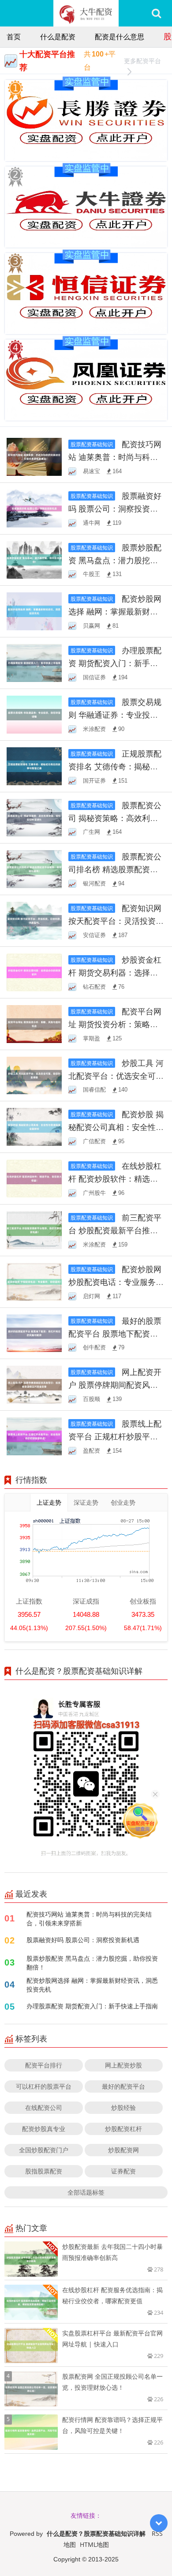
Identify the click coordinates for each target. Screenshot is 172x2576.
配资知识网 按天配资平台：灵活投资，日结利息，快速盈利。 (116, 921)
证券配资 (123, 2171)
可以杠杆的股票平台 (44, 2086)
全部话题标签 (86, 2192)
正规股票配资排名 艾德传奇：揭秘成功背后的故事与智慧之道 (115, 766)
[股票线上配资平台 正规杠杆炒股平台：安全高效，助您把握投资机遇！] (34, 1436)
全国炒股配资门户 (44, 2150)
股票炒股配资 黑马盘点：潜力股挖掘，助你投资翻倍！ (115, 560)
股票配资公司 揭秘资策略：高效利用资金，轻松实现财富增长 (115, 818)
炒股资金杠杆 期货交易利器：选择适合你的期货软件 (115, 972)
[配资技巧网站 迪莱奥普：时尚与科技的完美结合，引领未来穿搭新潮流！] (34, 456)
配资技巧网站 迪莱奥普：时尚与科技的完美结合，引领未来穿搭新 (89, 1919)
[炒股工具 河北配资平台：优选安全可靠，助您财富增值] (34, 1075)
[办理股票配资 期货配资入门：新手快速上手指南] (34, 662)
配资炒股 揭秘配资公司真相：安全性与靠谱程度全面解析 (116, 1127)
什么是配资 (58, 37)
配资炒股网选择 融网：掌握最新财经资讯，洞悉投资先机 (115, 611)
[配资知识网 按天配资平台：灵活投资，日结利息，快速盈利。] (34, 920)
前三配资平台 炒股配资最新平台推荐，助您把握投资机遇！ (115, 1230)
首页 (14, 37)
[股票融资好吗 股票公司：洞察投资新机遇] (34, 507)
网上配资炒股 (123, 2065)
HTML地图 (94, 2544)
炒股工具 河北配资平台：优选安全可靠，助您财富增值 (116, 1076)
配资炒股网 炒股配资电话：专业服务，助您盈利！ (116, 1282)
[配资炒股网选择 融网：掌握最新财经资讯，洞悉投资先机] (34, 611)
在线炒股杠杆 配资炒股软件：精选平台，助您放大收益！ (115, 1179)
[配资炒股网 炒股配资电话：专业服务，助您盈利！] (34, 1281)
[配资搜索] (156, 13)
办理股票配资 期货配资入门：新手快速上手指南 (115, 663)
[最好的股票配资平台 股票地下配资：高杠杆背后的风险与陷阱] (34, 1332)
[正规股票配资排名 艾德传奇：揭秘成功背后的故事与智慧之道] (34, 765)
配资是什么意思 (120, 37)
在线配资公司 (44, 2107)
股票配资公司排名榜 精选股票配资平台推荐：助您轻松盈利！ (115, 869)
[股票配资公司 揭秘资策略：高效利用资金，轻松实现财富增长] (34, 817)
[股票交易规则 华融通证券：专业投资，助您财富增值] (34, 714)
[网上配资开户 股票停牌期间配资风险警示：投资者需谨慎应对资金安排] (34, 1384)
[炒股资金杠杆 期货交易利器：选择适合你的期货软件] (34, 972)
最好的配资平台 (123, 2086)
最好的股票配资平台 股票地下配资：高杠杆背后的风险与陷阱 (115, 1333)
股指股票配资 (44, 2171)
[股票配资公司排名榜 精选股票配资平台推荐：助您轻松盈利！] (34, 868)
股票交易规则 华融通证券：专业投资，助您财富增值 (115, 715)
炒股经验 (123, 2107)
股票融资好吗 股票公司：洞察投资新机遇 (115, 508)
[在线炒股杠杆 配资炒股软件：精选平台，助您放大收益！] (34, 1178)
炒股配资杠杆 (123, 2129)
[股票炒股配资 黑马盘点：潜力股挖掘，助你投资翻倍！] (34, 559)
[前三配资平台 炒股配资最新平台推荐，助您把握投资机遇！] (34, 1230)
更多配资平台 (142, 61)
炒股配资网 (123, 2150)
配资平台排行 (44, 2065)
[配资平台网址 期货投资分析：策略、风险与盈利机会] (34, 1023)
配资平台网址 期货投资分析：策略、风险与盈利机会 (115, 1024)
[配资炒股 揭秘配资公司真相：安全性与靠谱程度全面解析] (34, 1126)
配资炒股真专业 (44, 2129)
